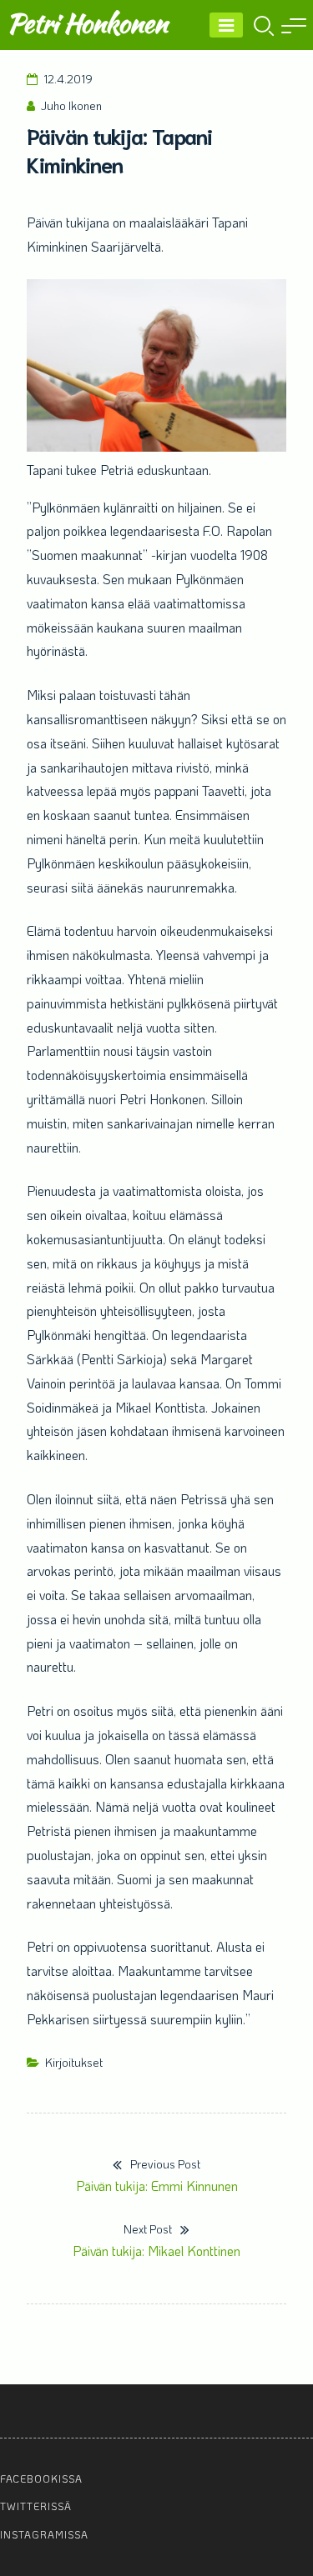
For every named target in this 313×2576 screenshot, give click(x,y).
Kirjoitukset (74, 2062)
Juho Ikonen (71, 105)
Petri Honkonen (87, 23)
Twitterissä (36, 2506)
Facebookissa (41, 2478)
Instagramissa (44, 2534)
